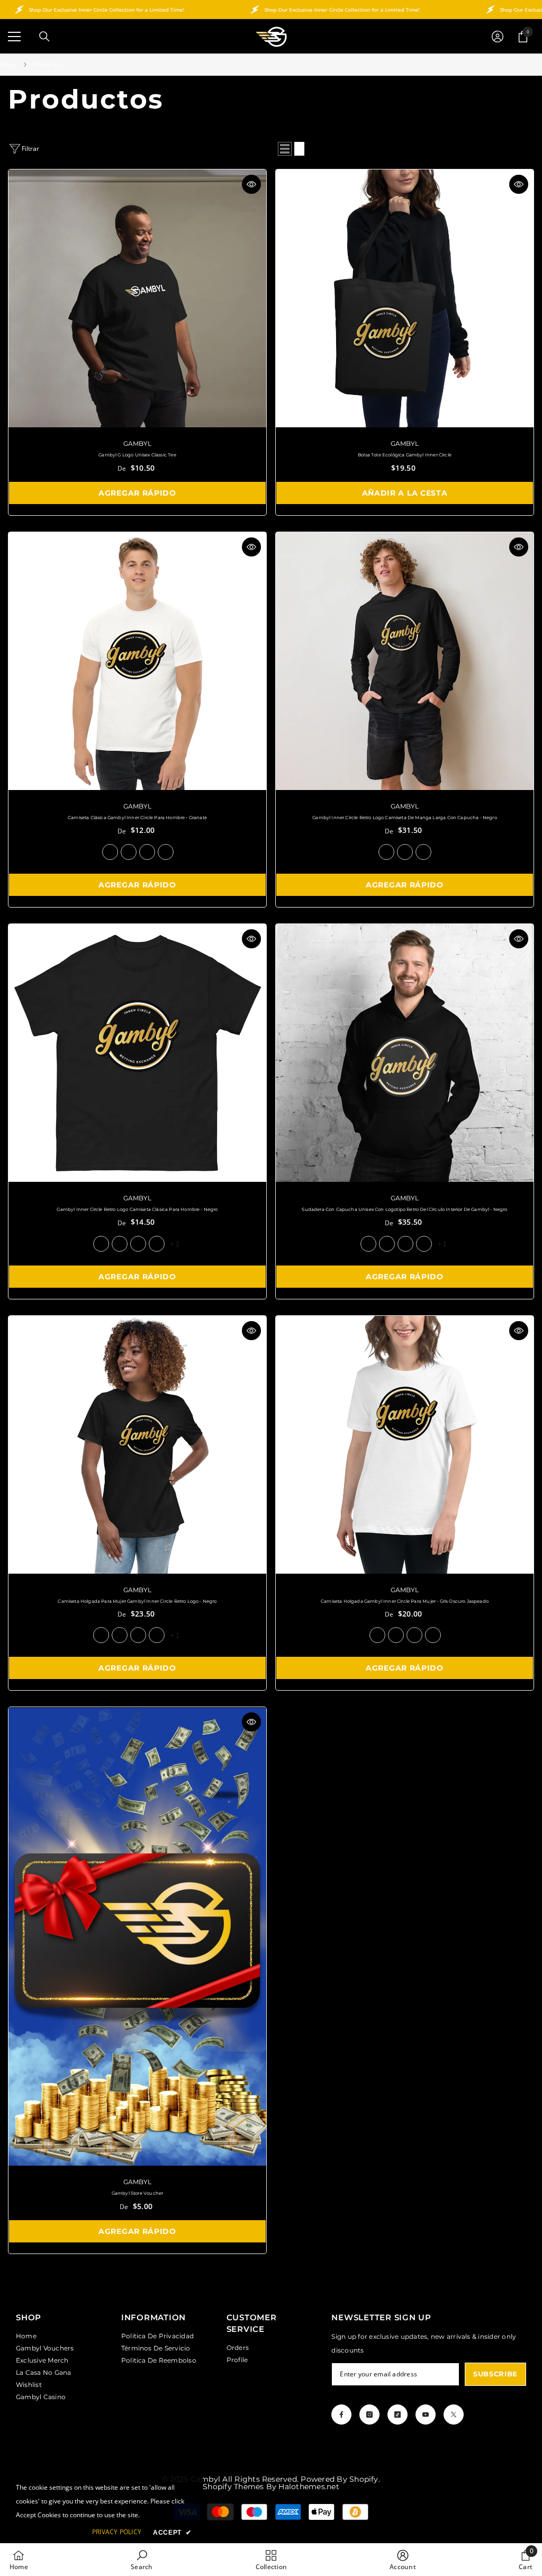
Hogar (10, 64)
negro (129, 852)
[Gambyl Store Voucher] (137, 1936)
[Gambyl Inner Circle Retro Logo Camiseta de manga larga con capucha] (405, 661)
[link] (142, 2560)
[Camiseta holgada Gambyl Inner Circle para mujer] (405, 1445)
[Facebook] (341, 2415)
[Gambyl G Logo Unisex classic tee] (137, 298)
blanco (166, 852)
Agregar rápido (137, 493)
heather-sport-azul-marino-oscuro (405, 1244)
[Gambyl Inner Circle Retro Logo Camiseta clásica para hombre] (137, 1053)
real (147, 852)
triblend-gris (405, 852)
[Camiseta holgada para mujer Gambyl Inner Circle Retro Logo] (137, 1445)
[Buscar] (44, 37)
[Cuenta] (498, 37)
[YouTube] (426, 2415)
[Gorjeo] (454, 2415)
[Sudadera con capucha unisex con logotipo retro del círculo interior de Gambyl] (405, 1053)
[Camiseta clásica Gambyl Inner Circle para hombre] (137, 661)
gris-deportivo (157, 1244)
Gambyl (137, 443)
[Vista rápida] (251, 184)
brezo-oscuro (120, 1244)
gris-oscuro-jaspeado (120, 1635)
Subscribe (495, 2374)
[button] (285, 149)
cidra (157, 1635)
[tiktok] (398, 2415)
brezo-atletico (138, 1635)
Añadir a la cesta (405, 493)
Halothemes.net (309, 2487)
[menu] (14, 37)
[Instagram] (369, 2415)
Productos (47, 64)
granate (110, 852)
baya (396, 1635)
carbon (138, 1244)
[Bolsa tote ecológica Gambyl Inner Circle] (405, 298)
